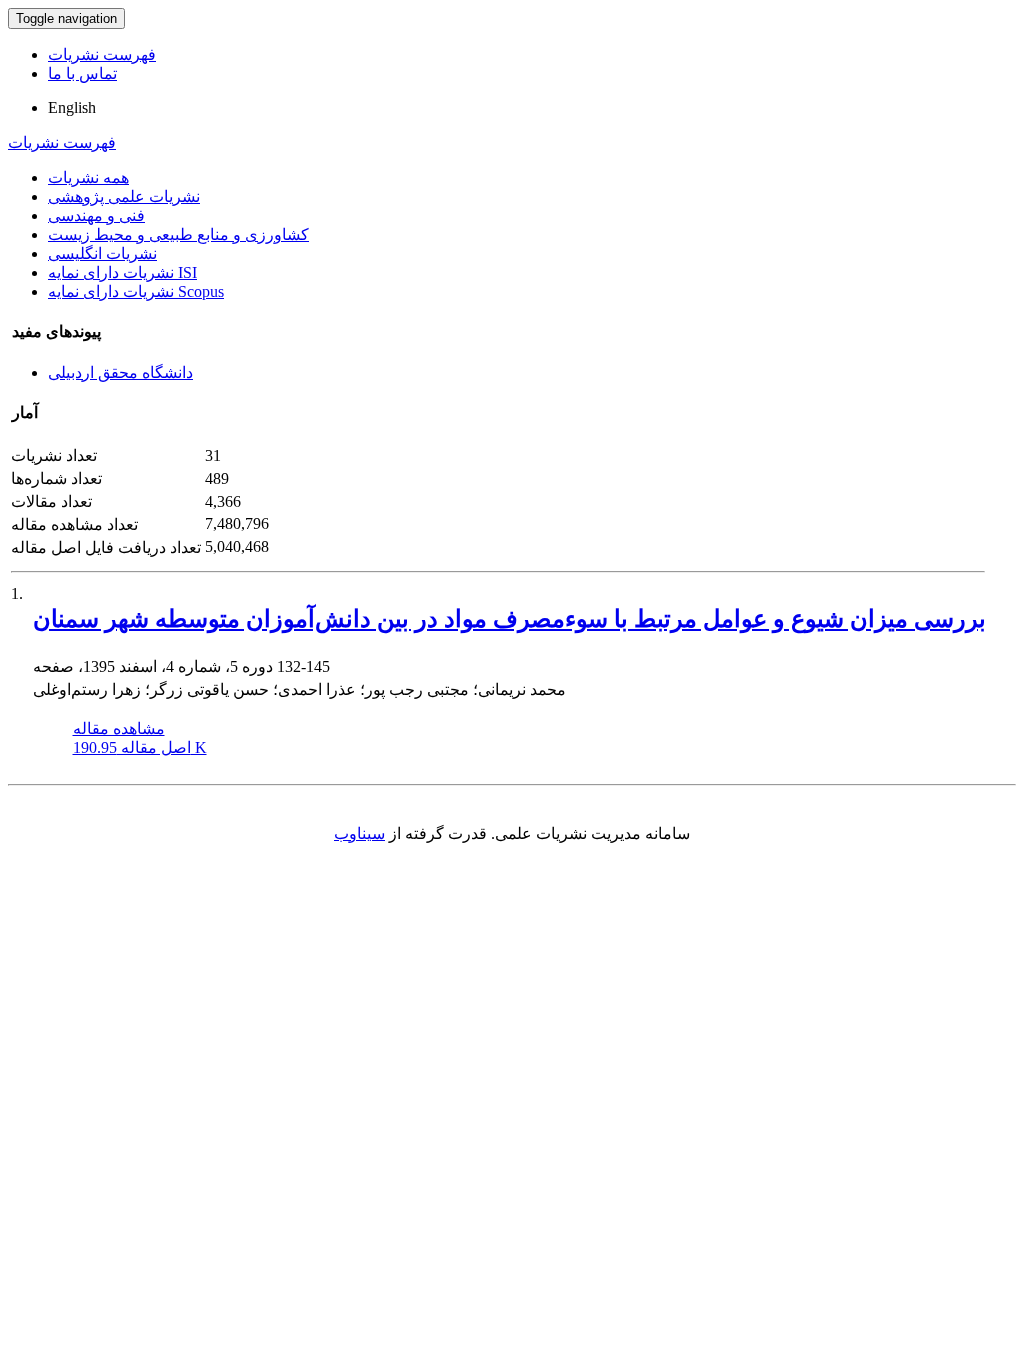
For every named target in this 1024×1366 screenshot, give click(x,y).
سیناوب (359, 833)
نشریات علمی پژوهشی (124, 196)
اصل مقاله (140, 747)
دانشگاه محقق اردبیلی (120, 372)
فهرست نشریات (102, 54)
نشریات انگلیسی (102, 253)
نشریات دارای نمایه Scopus (136, 291)
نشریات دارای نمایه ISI (122, 272)
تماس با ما (82, 73)
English (72, 107)
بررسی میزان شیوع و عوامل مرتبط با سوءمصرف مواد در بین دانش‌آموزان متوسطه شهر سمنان (509, 619)
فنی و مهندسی (96, 215)
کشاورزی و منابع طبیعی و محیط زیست (178, 234)
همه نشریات (88, 177)
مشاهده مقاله (119, 728)
